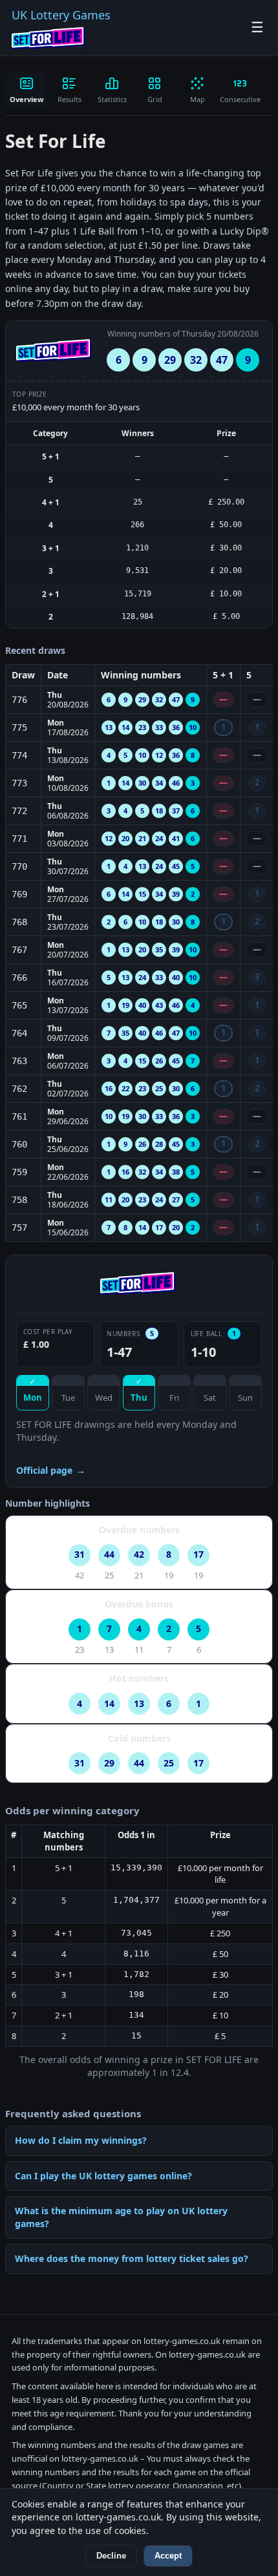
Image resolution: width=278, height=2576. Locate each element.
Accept (168, 2556)
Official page (51, 1470)
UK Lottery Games (61, 15)
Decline (111, 2556)
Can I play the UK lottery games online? (103, 2176)
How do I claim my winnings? (81, 2140)
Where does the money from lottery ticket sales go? (132, 2258)
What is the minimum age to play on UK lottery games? (121, 2217)
